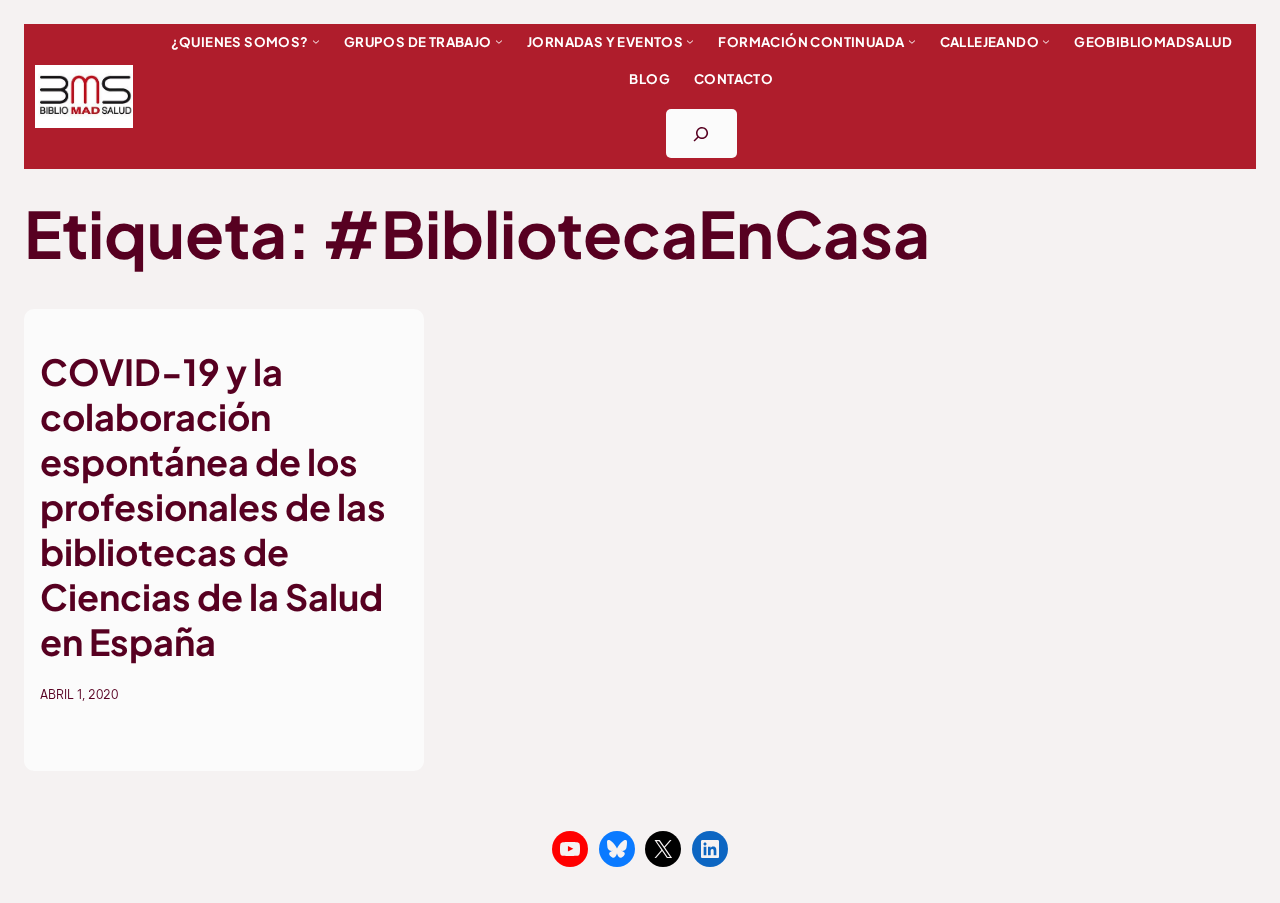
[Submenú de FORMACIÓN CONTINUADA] (912, 41)
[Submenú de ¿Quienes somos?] (316, 41)
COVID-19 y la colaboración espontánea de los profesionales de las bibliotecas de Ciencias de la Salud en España (213, 506)
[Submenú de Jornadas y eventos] (690, 41)
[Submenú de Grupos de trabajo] (499, 41)
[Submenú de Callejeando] (1046, 41)
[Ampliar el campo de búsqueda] (701, 133)
